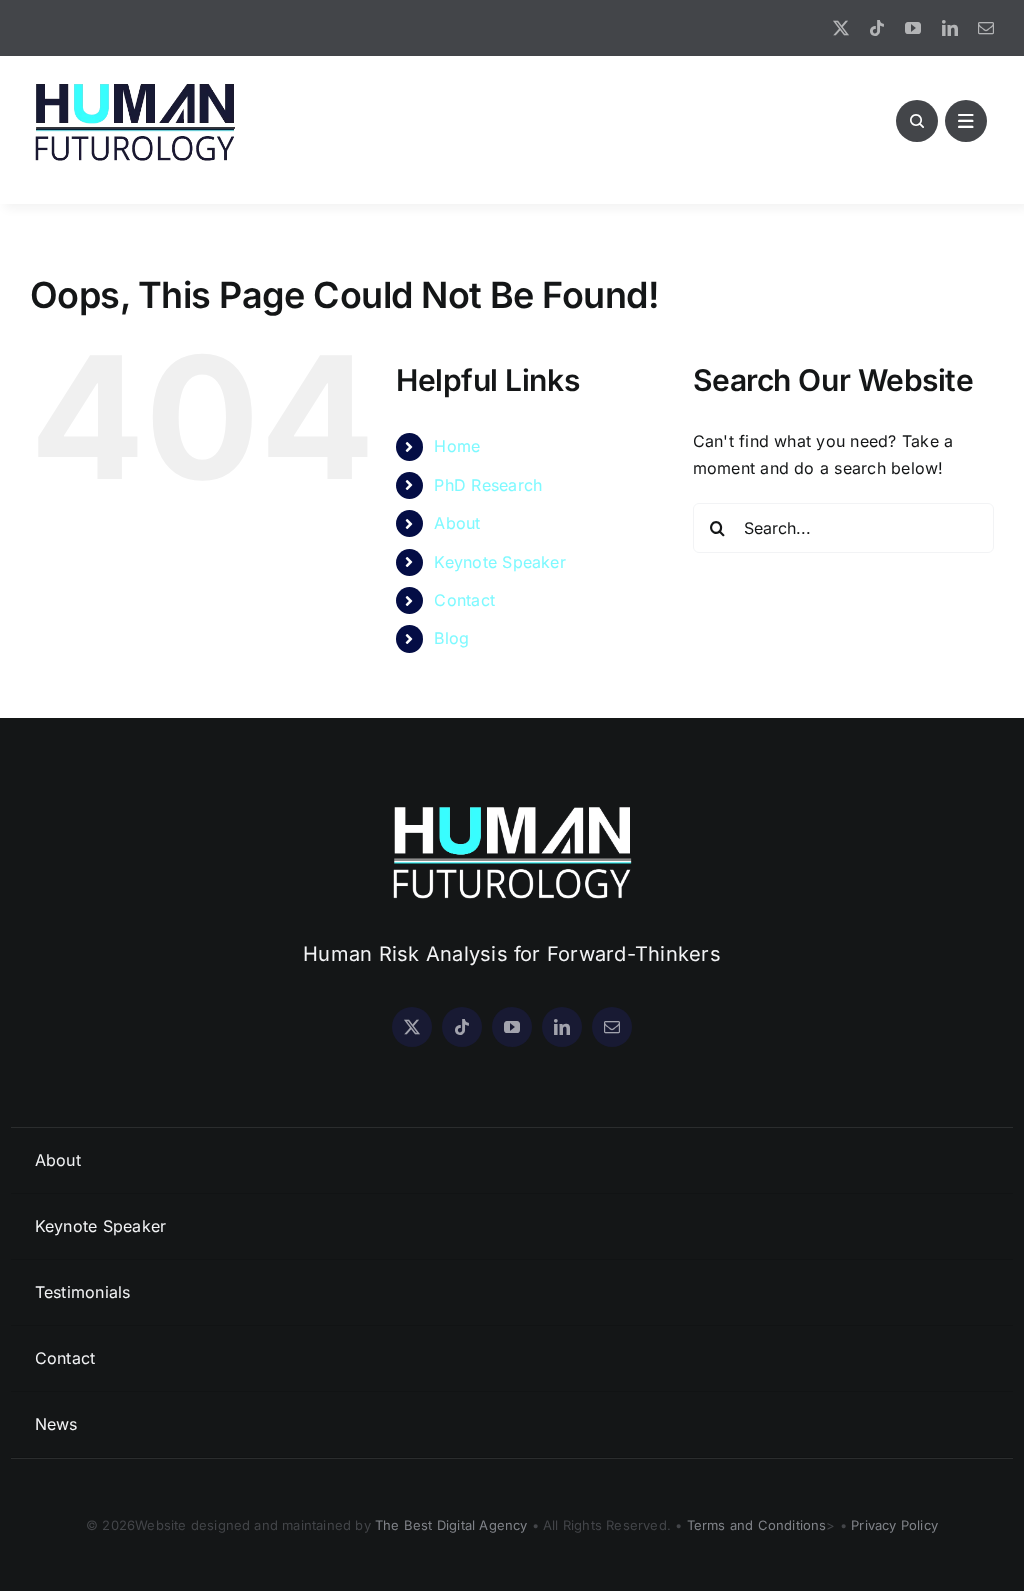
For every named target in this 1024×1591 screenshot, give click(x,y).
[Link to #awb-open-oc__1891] (966, 121)
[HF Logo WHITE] (512, 806)
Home (457, 446)
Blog (451, 638)
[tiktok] (877, 28)
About (457, 523)
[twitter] (841, 28)
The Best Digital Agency (451, 1525)
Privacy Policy (894, 1525)
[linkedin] (950, 28)
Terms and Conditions (757, 1525)
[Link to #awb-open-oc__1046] (917, 121)
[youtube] (913, 28)
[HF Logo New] (135, 84)
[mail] (986, 28)
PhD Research (488, 485)
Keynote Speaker (500, 562)
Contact (464, 600)
